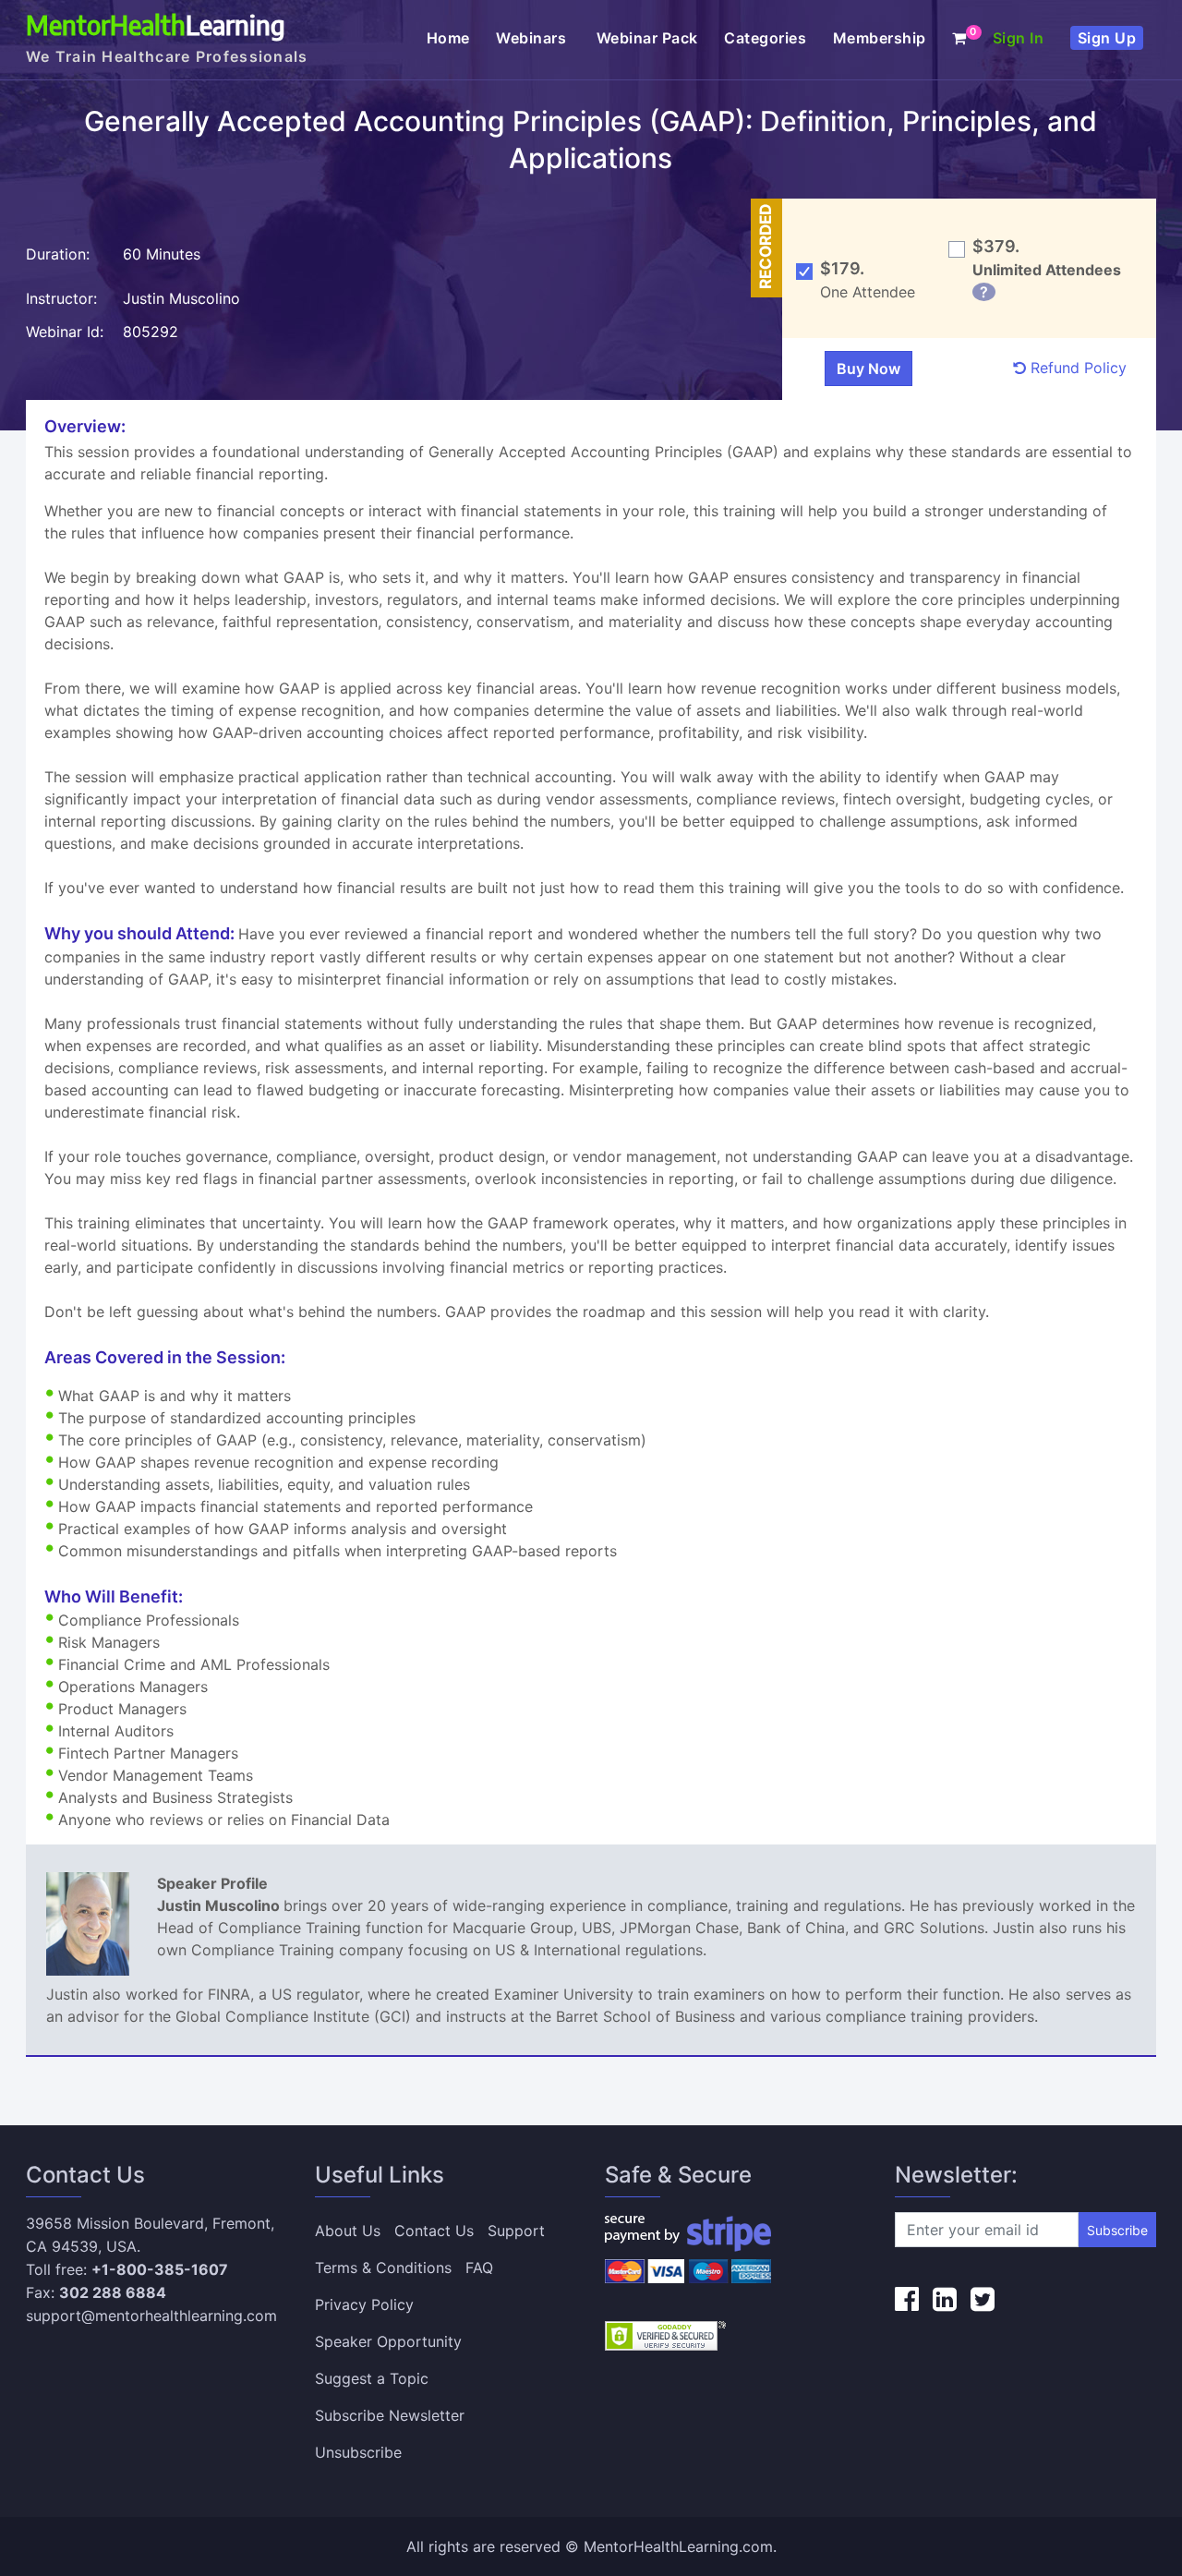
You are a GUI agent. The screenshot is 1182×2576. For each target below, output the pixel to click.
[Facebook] (907, 2299)
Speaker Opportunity (388, 2341)
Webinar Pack (647, 38)
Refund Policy (1076, 368)
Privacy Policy (364, 2304)
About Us (348, 2231)
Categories (765, 38)
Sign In (1019, 38)
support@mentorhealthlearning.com (151, 2316)
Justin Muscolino (184, 298)
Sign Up (1107, 38)
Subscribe (1117, 2230)
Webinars (533, 38)
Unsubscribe (358, 2452)
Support (516, 2231)
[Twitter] (983, 2299)
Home (448, 38)
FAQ (479, 2268)
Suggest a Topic (372, 2378)
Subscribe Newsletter (390, 2415)
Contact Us (434, 2231)
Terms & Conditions (383, 2268)
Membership (880, 38)
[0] (959, 38)
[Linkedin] (945, 2299)
